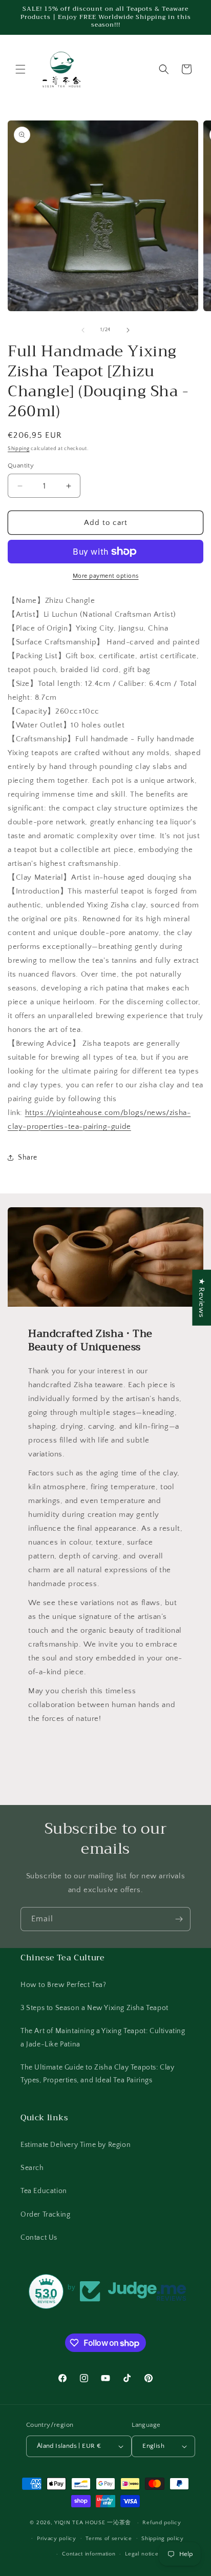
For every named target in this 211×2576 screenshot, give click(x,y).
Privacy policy (57, 2539)
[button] (20, 69)
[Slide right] (128, 330)
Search (32, 2168)
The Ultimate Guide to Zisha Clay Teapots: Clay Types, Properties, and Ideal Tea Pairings (98, 2074)
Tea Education (44, 2191)
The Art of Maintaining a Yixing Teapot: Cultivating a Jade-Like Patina (103, 2037)
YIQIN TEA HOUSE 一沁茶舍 (94, 2523)
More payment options (106, 576)
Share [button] (28, 1158)
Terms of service (109, 2539)
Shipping (19, 449)
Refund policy (162, 2523)
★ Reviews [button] (202, 1297)
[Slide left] (83, 330)
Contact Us (39, 2238)
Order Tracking (45, 2215)
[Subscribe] (179, 1919)
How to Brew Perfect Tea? (63, 1985)
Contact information (89, 2554)
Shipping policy (163, 2539)
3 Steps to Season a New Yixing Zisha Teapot (94, 2008)
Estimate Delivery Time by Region (76, 2145)
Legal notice (142, 2554)
